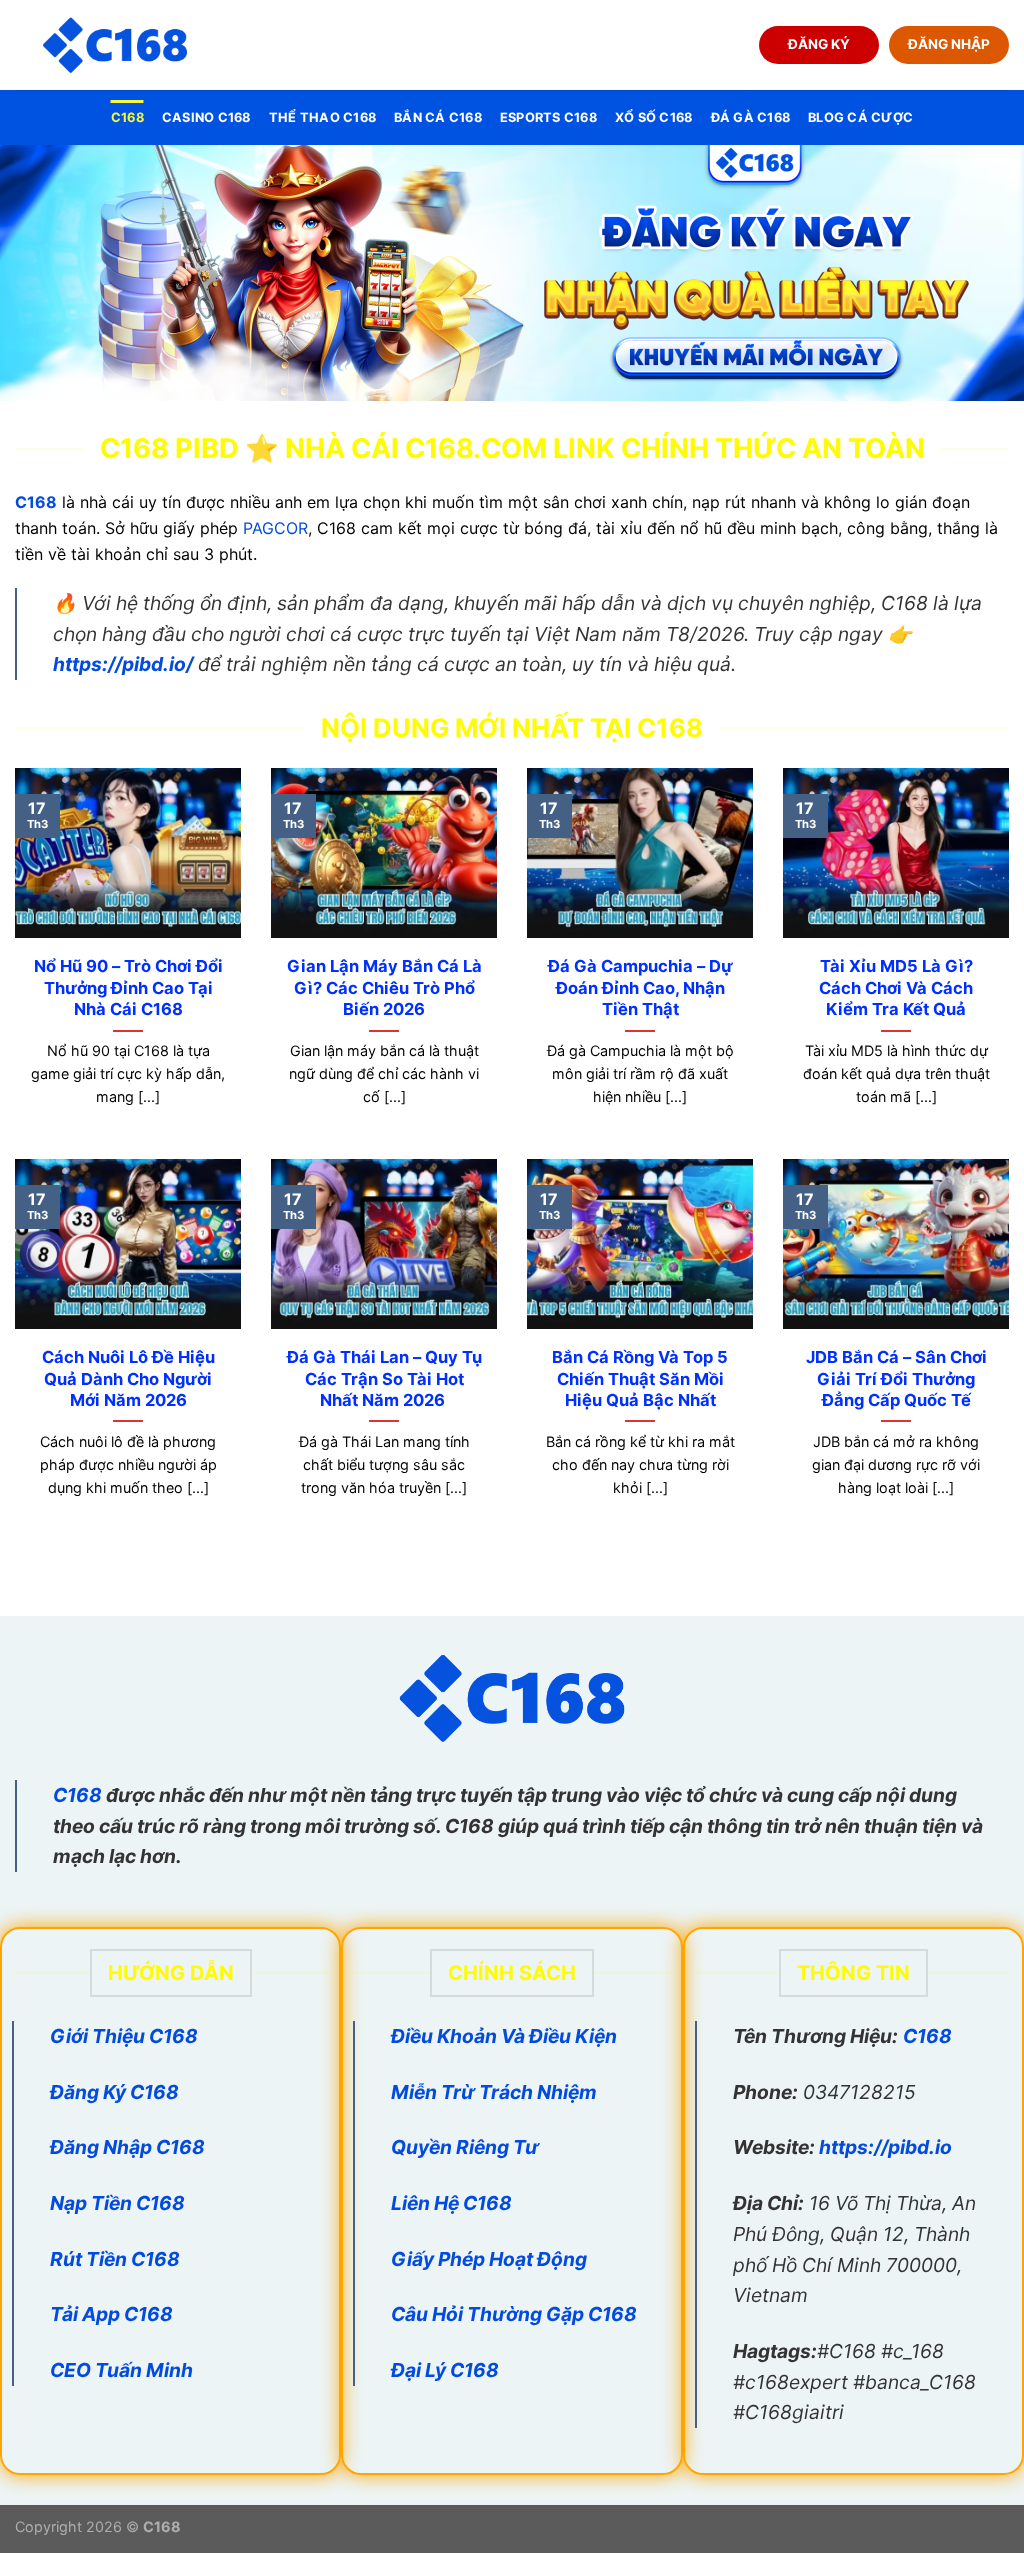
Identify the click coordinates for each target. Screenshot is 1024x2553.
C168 (127, 117)
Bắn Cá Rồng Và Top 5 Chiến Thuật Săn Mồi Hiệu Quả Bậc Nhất (640, 1378)
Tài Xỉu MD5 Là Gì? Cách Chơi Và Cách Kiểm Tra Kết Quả (896, 987)
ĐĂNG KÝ (819, 44)
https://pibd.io (885, 2147)
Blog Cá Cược (860, 117)
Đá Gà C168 (751, 117)
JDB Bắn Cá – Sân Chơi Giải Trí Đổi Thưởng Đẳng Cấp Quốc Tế (896, 1378)
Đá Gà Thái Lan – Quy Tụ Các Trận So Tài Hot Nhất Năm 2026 (384, 1378)
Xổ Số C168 (654, 117)
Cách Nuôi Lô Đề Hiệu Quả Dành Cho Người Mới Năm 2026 (128, 1378)
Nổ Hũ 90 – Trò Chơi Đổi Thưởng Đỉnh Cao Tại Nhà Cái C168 (128, 987)
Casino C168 (206, 117)
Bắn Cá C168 (438, 117)
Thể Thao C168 (322, 117)
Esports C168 (548, 117)
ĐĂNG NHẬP (949, 44)
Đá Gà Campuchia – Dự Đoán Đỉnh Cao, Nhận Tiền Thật (640, 987)
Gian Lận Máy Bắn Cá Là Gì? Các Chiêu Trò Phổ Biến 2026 (384, 987)
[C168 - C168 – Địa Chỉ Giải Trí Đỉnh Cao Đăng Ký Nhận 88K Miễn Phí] (115, 45)
